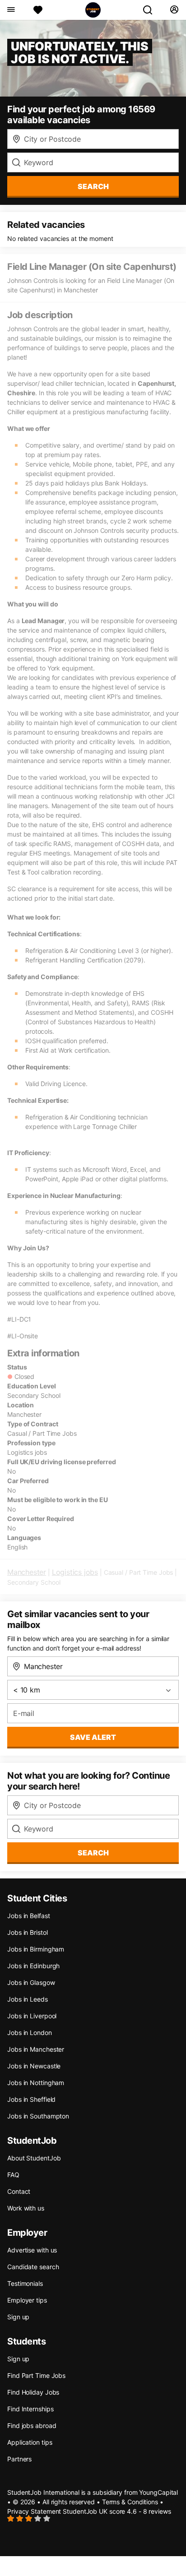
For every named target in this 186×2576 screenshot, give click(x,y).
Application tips (30, 2442)
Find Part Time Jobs (36, 2375)
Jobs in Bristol (28, 1932)
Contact (19, 2191)
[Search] (151, 10)
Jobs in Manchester (36, 2049)
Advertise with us (32, 2250)
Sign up (18, 2317)
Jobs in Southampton (38, 2116)
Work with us (26, 2208)
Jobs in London (30, 2033)
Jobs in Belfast (29, 1916)
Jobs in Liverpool (32, 2016)
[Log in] (174, 10)
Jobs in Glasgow (31, 1982)
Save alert (93, 1737)
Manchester (27, 1572)
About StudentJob (34, 2158)
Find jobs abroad (32, 2426)
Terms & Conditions (130, 2502)
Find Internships (30, 2409)
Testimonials (25, 2283)
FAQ (13, 2175)
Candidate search (33, 2267)
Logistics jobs (75, 1572)
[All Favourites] (38, 10)
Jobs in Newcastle (34, 2066)
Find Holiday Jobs (33, 2392)
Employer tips (27, 2300)
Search (93, 186)
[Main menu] (11, 10)
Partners (19, 2459)
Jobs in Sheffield (31, 2099)
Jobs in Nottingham (36, 2083)
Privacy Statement (34, 2511)
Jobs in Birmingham (36, 1949)
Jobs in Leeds (28, 1999)
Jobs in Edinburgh (33, 1966)
